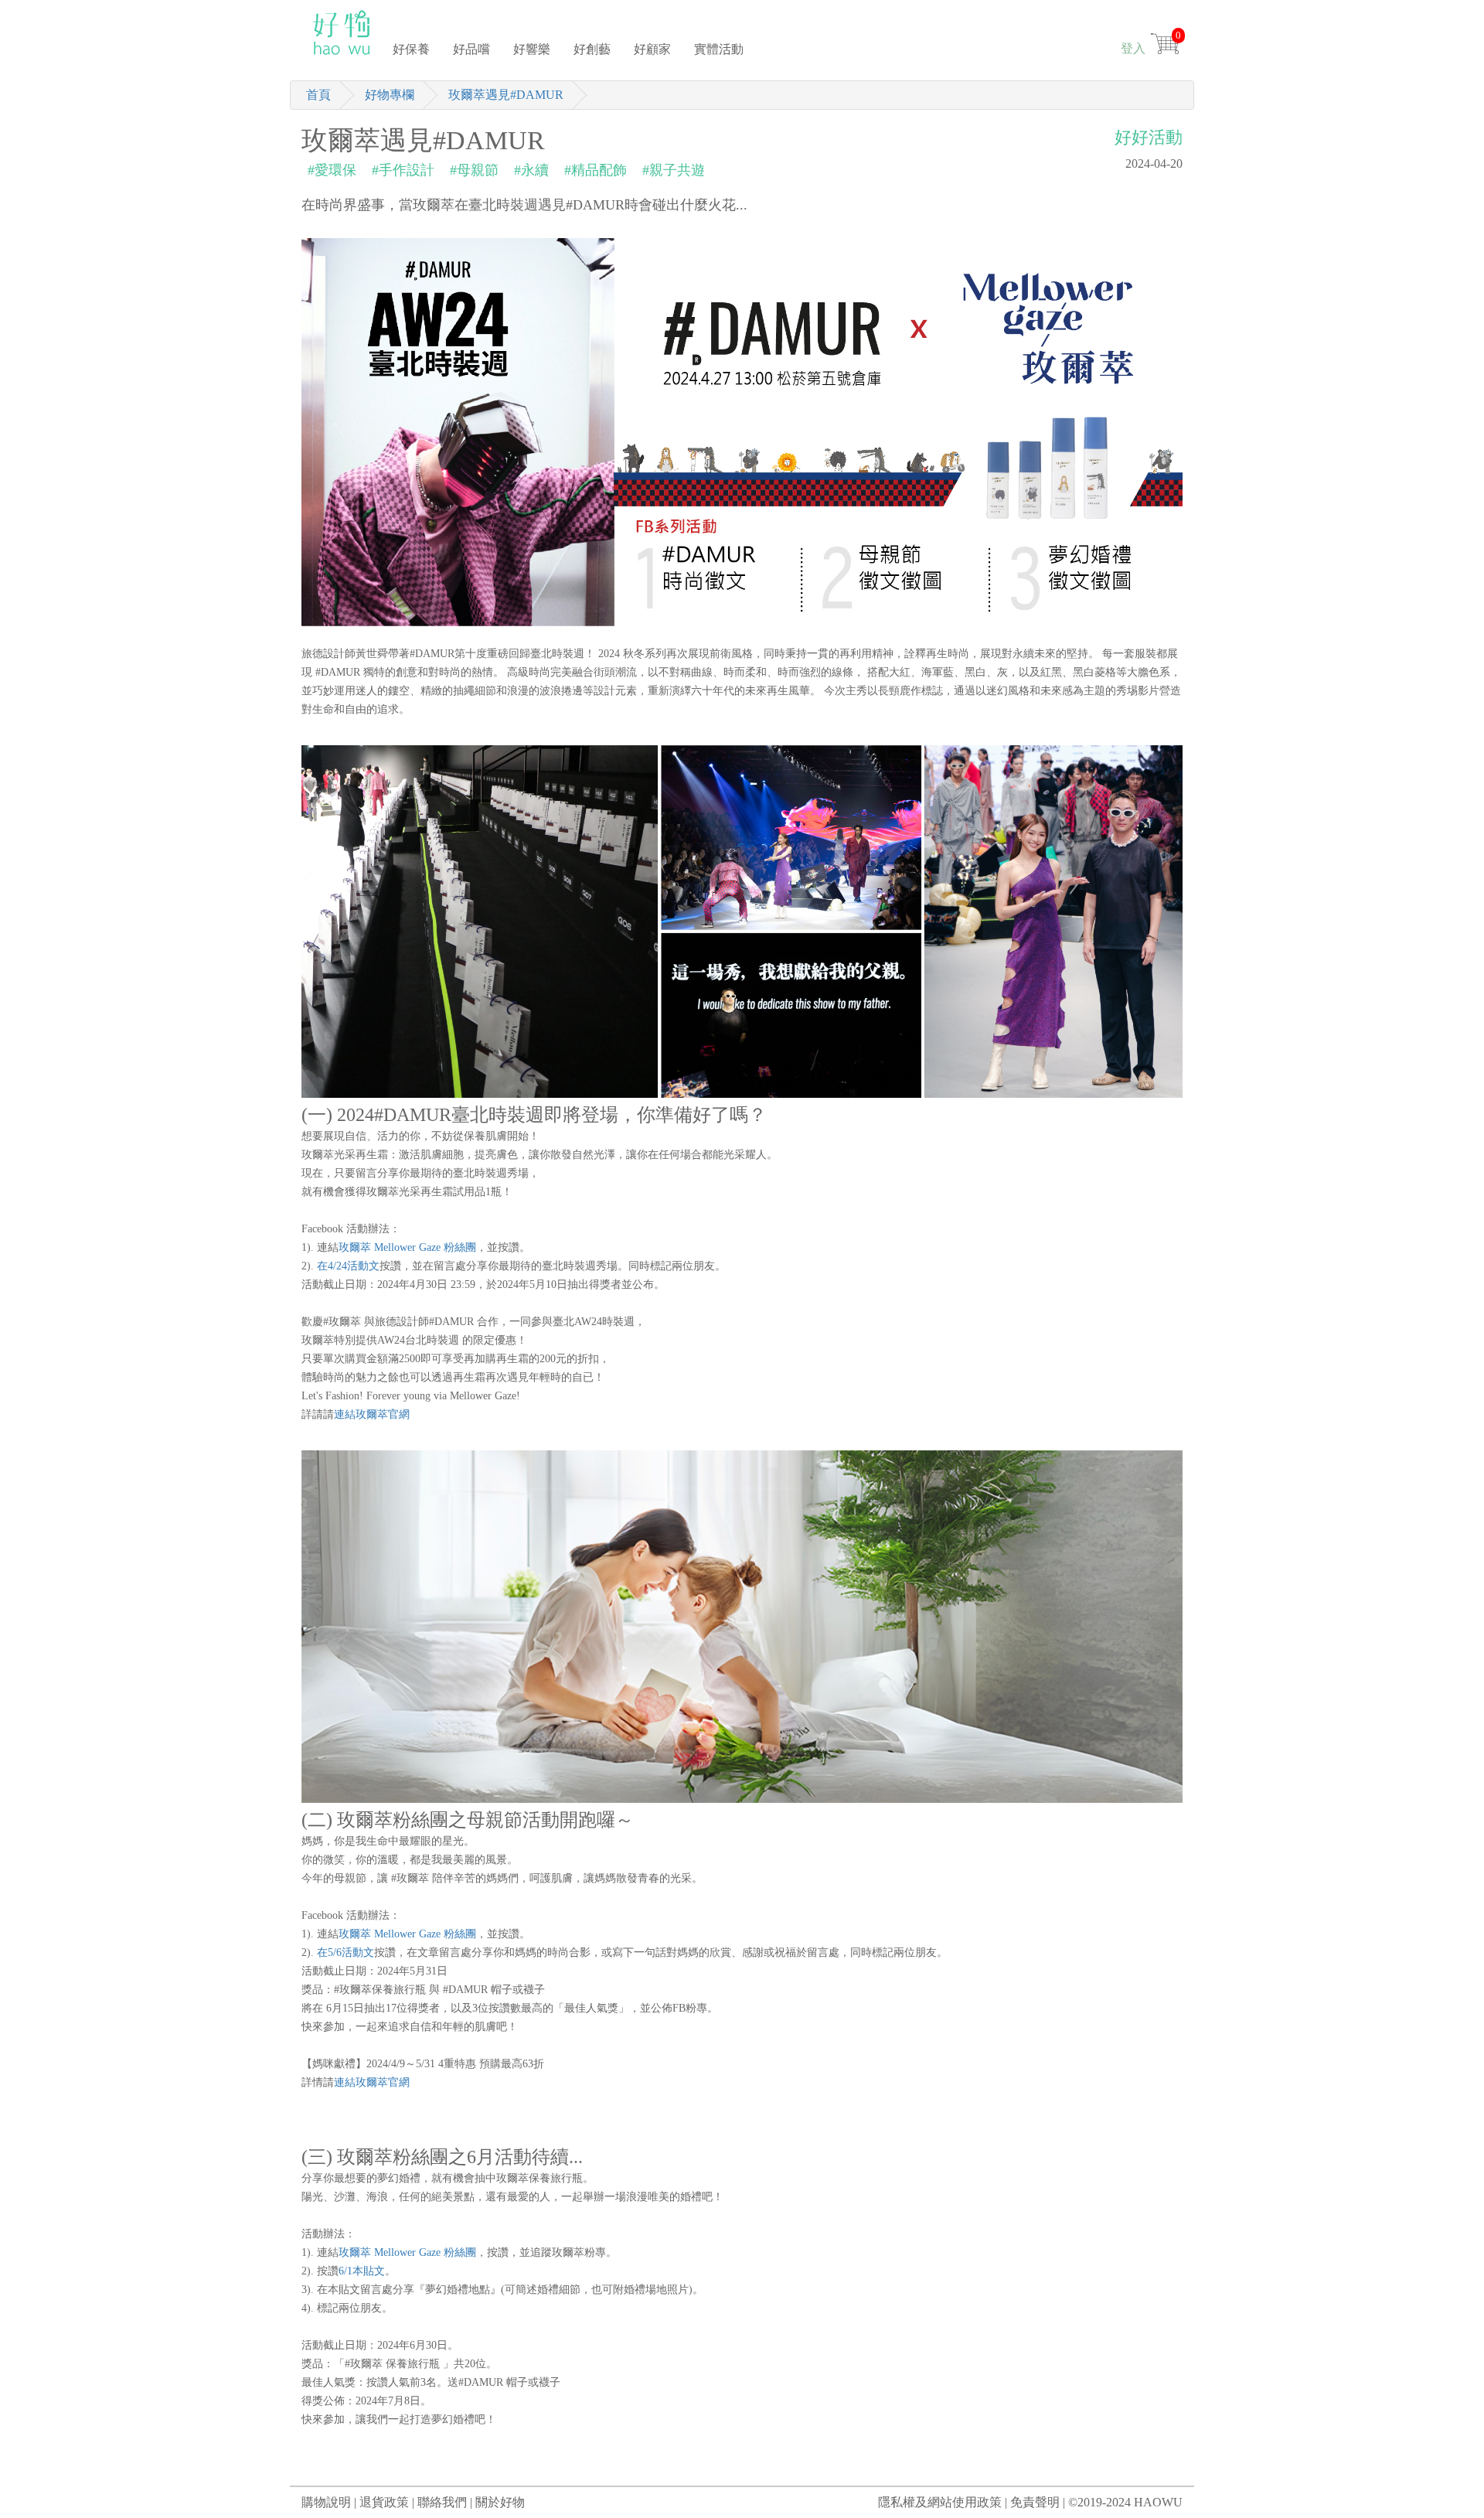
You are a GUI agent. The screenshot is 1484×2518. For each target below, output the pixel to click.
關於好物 (500, 2502)
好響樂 (532, 49)
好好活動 (1149, 137)
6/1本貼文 (362, 2271)
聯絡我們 (442, 2502)
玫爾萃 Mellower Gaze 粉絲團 (407, 1247)
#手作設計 (403, 170)
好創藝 (592, 49)
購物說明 (326, 2502)
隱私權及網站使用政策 (940, 2502)
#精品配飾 (596, 170)
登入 (1133, 48)
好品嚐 (471, 49)
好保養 (411, 49)
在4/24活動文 (348, 1266)
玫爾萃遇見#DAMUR (506, 95)
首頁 (318, 95)
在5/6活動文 (345, 1952)
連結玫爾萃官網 (372, 1414)
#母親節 (474, 170)
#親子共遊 (674, 170)
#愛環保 (332, 170)
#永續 (531, 170)
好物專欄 (390, 95)
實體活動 (719, 49)
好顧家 (652, 49)
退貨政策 (384, 2502)
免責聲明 (1035, 2502)
